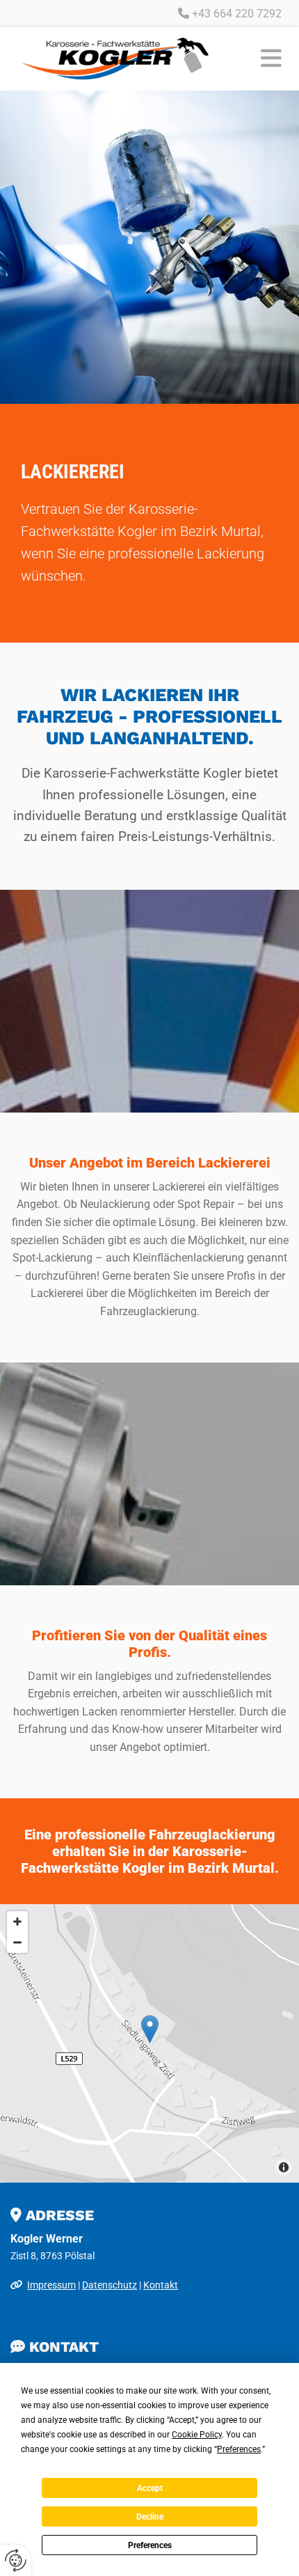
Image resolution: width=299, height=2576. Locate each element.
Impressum (51, 2285)
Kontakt (161, 2285)
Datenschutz (110, 2285)
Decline (150, 2517)
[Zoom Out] (17, 1942)
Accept (150, 2488)
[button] (259, 59)
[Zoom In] (17, 1922)
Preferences (150, 2545)
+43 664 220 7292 (237, 14)
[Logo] (115, 58)
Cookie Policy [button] (197, 2435)
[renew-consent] (16, 2560)
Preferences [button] (239, 2449)
